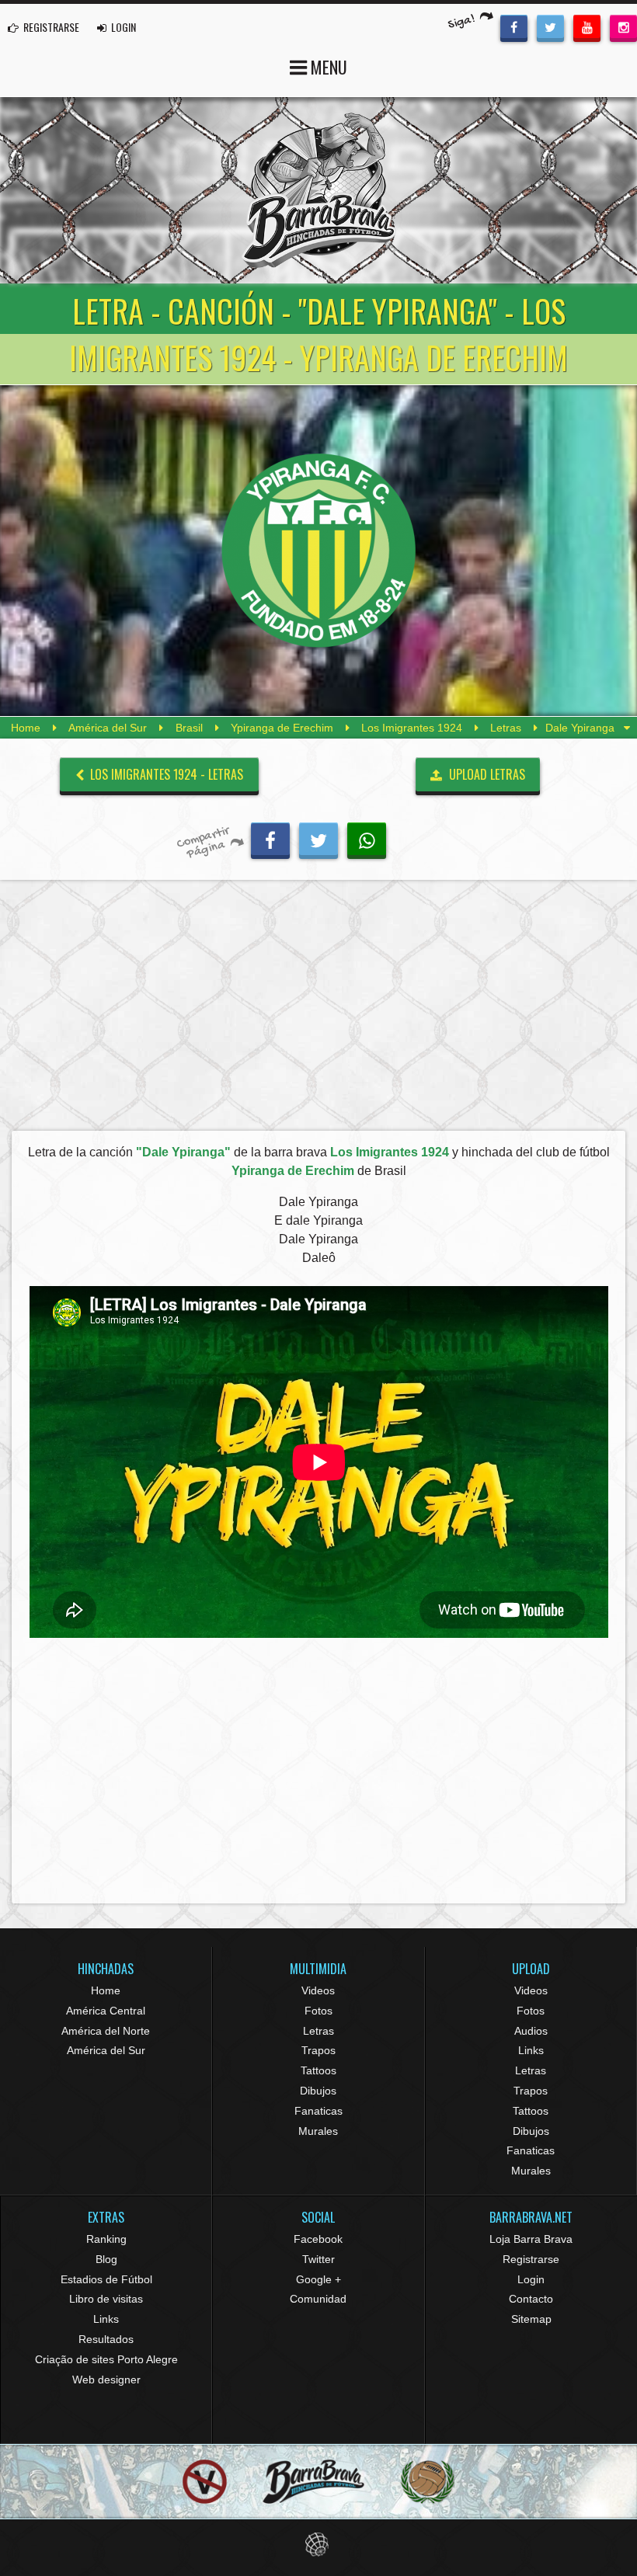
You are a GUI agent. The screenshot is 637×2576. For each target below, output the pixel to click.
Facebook (318, 2239)
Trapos (318, 2050)
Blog (106, 2259)
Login (531, 2279)
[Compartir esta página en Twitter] (318, 839)
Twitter (318, 2259)
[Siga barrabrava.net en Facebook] (514, 26)
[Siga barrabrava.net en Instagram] (623, 26)
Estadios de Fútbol (106, 2279)
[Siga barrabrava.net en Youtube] (587, 26)
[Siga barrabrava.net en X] (550, 26)
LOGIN (122, 27)
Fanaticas (318, 2111)
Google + (318, 2279)
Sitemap (531, 2319)
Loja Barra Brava (531, 2239)
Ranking (106, 2239)
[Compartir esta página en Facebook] (270, 839)
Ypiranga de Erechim (282, 728)
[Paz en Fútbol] (205, 2482)
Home (26, 728)
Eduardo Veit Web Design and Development (319, 2545)
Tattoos (318, 2070)
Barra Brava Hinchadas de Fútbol (318, 190)
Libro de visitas (106, 2299)
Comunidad (318, 2299)
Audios (531, 2031)
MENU (327, 67)
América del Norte (106, 2031)
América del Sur (108, 728)
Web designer (106, 2380)
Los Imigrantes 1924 (412, 728)
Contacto (531, 2299)
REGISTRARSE (50, 27)
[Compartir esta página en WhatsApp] (367, 839)
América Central (106, 2011)
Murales (318, 2131)
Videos (318, 1990)
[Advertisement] (318, 1010)
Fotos (318, 2011)
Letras (506, 728)
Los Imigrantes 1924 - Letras (165, 774)
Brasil (189, 728)
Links (531, 2050)
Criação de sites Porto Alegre (106, 2359)
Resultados (106, 2339)
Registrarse (531, 2259)
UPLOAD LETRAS (486, 774)
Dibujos (318, 2091)
